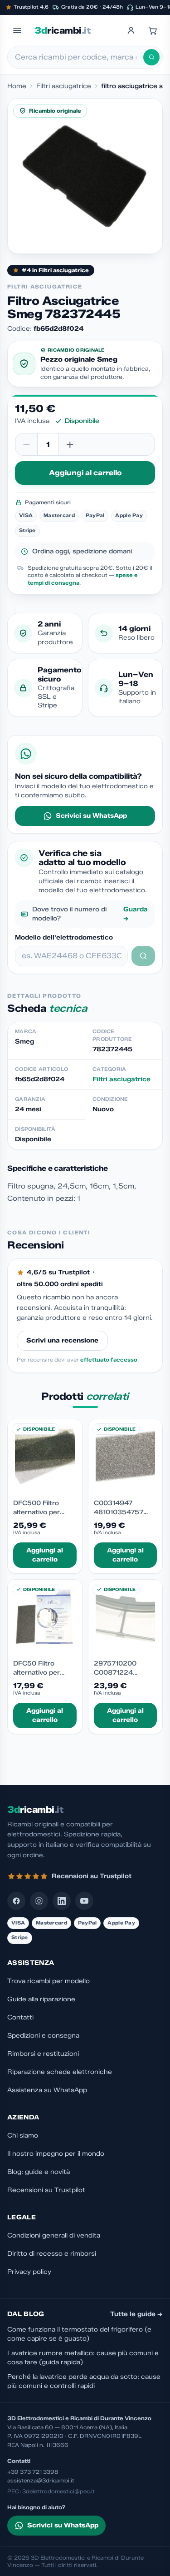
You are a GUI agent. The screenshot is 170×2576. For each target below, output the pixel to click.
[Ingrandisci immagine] (85, 176)
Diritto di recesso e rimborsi (52, 2254)
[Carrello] (153, 30)
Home (17, 86)
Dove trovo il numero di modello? (90, 914)
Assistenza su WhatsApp (47, 2090)
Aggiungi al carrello (85, 473)
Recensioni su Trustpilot (46, 2190)
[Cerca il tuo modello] (143, 956)
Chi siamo (23, 2136)
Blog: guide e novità (39, 2172)
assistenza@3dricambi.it (41, 2480)
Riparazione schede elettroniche (60, 2072)
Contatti (20, 2017)
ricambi (62, 30)
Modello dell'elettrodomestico (64, 937)
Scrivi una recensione (62, 1340)
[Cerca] (151, 57)
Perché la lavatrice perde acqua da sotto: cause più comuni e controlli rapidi (84, 2381)
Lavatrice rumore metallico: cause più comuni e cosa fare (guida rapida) (83, 2358)
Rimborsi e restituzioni (43, 2054)
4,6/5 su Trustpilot (58, 1272)
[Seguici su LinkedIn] (62, 1901)
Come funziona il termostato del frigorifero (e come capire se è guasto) (79, 2334)
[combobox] (79, 57)
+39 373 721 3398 (33, 2472)
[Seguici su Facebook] (16, 1901)
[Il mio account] (131, 30)
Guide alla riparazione (41, 1999)
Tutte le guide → (136, 2314)
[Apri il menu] (17, 30)
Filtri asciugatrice (64, 86)
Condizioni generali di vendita (54, 2235)
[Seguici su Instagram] (39, 1901)
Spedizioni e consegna (43, 2036)
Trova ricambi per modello (49, 1981)
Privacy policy (29, 2272)
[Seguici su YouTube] (84, 1901)
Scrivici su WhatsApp (91, 816)
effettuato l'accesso (109, 1360)
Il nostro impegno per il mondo (56, 2154)
